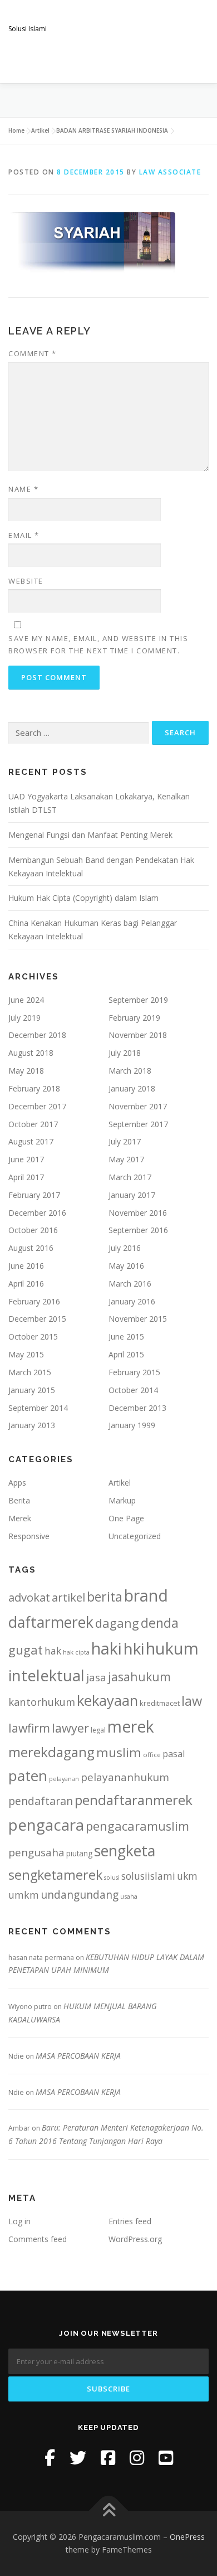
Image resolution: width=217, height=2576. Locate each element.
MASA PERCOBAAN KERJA (78, 2056)
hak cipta (76, 1652)
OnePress (187, 2537)
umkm (24, 1895)
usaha (129, 1896)
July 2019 (24, 1018)
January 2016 (132, 1301)
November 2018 (138, 1035)
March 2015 (30, 1372)
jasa (96, 1677)
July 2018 (125, 1053)
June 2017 (26, 1159)
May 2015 (26, 1354)
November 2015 (138, 1319)
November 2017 (138, 1106)
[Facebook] (50, 2458)
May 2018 (26, 1071)
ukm (187, 1876)
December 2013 (137, 1408)
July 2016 (125, 1248)
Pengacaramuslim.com (95, 16)
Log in (19, 2221)
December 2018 (37, 1035)
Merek (20, 1518)
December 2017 (37, 1106)
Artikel (40, 130)
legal (98, 1730)
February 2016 (34, 1301)
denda (160, 1623)
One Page (126, 1518)
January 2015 (32, 1390)
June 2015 (126, 1336)
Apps (17, 1483)
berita (105, 1597)
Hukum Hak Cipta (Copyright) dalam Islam (83, 898)
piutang (79, 1853)
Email (24, 535)
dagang (117, 1623)
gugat (26, 1650)
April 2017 (26, 1177)
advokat (29, 1597)
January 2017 (132, 1195)
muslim (119, 1752)
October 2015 (33, 1336)
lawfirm (29, 1728)
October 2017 (33, 1124)
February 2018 (34, 1088)
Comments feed (38, 2239)
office (152, 1755)
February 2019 (134, 1018)
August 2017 (31, 1141)
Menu (198, 62)
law (192, 1701)
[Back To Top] (109, 2510)
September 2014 (38, 1408)
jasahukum (139, 1677)
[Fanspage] (108, 2458)
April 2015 (126, 1354)
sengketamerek (55, 1875)
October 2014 (133, 1390)
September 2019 (138, 1000)
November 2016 (138, 1213)
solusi (112, 1878)
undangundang (80, 1895)
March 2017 (130, 1177)
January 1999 (132, 1425)
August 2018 (31, 1053)
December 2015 (37, 1319)
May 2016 (126, 1266)
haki (107, 1648)
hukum (172, 1648)
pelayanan (64, 1779)
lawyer (70, 1728)
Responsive (29, 1536)
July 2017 (125, 1141)
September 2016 (138, 1230)
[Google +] (166, 2458)
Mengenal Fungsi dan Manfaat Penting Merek (90, 835)
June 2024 (26, 1000)
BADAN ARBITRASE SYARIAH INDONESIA (112, 130)
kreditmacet (160, 1703)
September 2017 (138, 1124)
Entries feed (130, 2221)
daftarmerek (51, 1622)
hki (134, 1648)
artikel (68, 1597)
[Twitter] (78, 2458)
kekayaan (107, 1701)
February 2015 (134, 1372)
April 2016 (26, 1284)
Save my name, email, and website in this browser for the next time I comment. (98, 644)
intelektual (46, 1675)
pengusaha (36, 1852)
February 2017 (34, 1195)
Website (26, 581)
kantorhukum (42, 1702)
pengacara (46, 1825)
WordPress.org (135, 2239)
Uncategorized (135, 1536)
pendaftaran (41, 1801)
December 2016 (37, 1213)
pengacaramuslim (137, 1826)
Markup (122, 1500)
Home (16, 130)
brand (146, 1595)
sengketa (125, 1850)
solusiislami (148, 1876)
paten (28, 1775)
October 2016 (33, 1230)
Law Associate (170, 172)
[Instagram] (137, 2458)
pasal (174, 1754)
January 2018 (132, 1088)
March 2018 (130, 1071)
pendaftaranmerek (134, 1800)
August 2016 (31, 1248)
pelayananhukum (125, 1777)
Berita (19, 1500)
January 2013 (32, 1425)
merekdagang (51, 1752)
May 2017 (126, 1159)
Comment (33, 353)
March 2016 (130, 1284)
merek (131, 1726)
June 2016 (26, 1266)
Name (23, 489)
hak (53, 1651)
